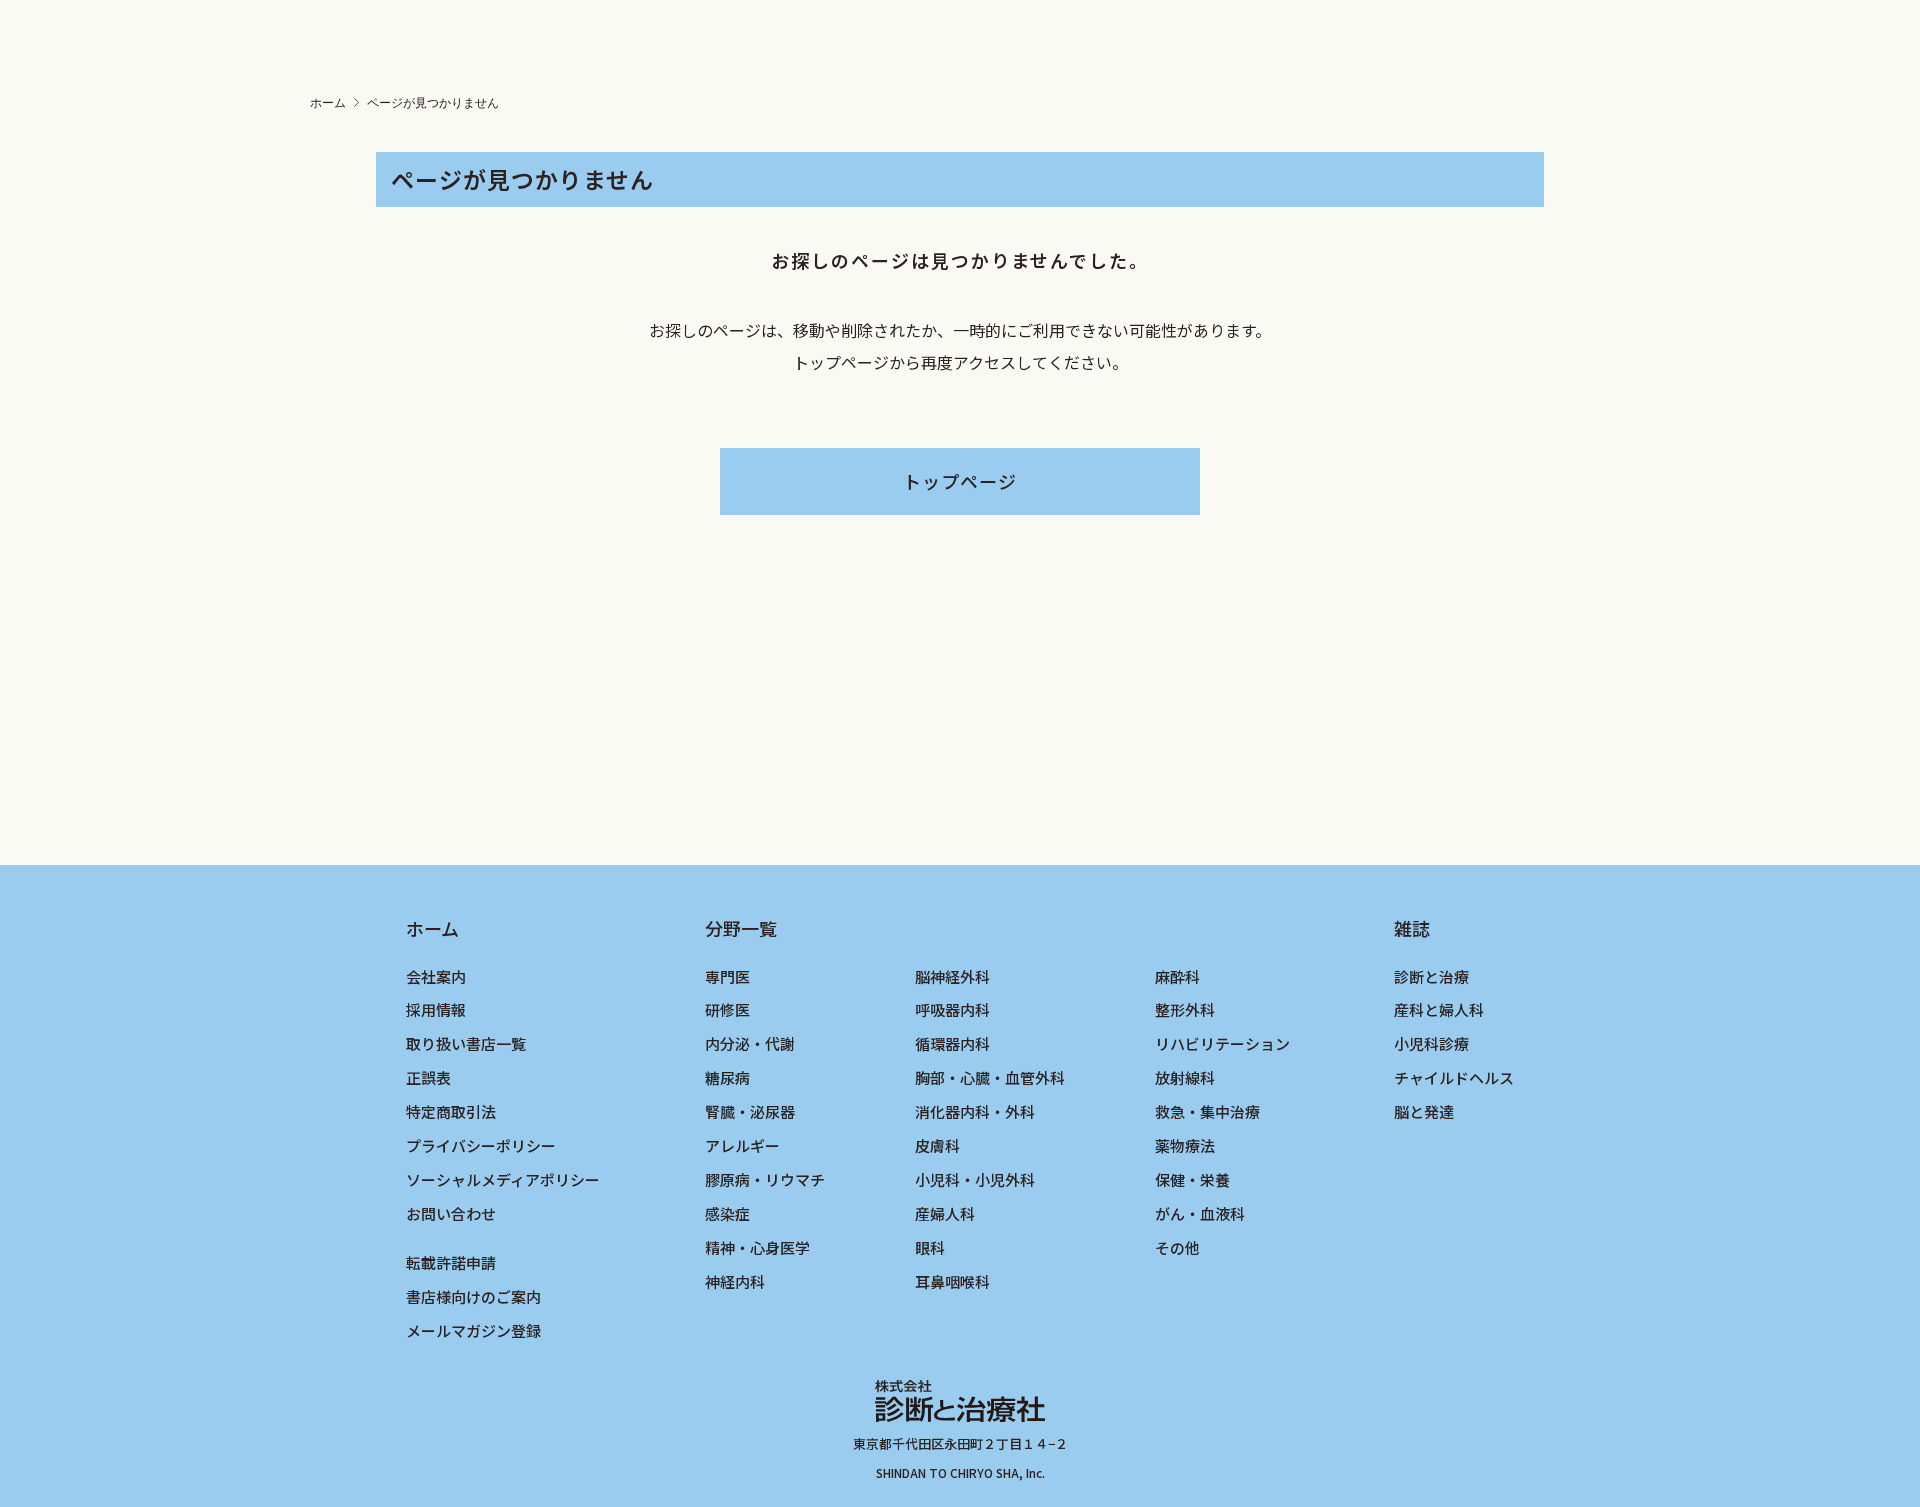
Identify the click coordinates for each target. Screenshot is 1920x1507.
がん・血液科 (1200, 1213)
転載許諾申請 (451, 1262)
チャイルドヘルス (1454, 1077)
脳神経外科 (952, 976)
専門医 (727, 976)
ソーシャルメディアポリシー (503, 1179)
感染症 (727, 1213)
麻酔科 (1177, 976)
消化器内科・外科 (975, 1111)
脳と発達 (1424, 1111)
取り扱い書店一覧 (466, 1043)
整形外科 (1185, 1009)
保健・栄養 (1192, 1179)
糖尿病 (727, 1077)
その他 (1177, 1247)
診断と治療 (1431, 976)
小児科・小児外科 (975, 1179)
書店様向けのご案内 (473, 1296)
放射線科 (1185, 1077)
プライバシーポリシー (481, 1145)
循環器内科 (952, 1043)
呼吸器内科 (952, 1009)
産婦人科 (945, 1213)
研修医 (727, 1009)
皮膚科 (937, 1145)
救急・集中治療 (1207, 1111)
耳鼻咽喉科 (952, 1281)
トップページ (960, 481)
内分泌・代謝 (750, 1043)
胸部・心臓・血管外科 (990, 1077)
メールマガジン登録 (473, 1330)
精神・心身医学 (757, 1247)
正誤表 (428, 1077)
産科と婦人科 (1439, 1009)
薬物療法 (1185, 1145)
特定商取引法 (451, 1111)
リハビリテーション (1222, 1043)
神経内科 (735, 1281)
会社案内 (436, 976)
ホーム (328, 103)
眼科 (930, 1247)
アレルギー (742, 1145)
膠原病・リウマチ (765, 1179)
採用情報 (436, 1009)
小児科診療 (1431, 1043)
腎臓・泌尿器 (750, 1111)
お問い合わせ (451, 1213)
